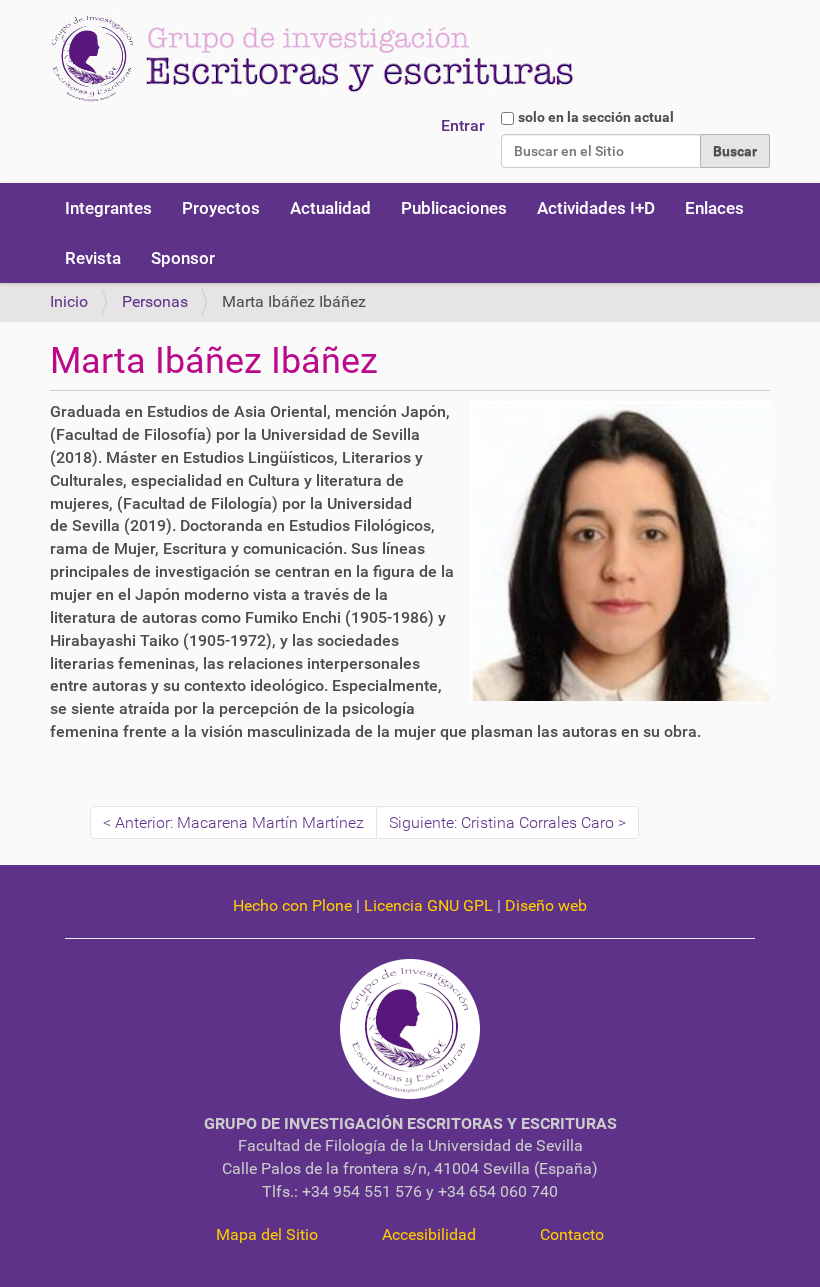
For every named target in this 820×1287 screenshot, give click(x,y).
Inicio (69, 301)
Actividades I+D (596, 208)
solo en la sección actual (596, 117)
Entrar (463, 125)
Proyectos (221, 208)
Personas (155, 301)
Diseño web (546, 905)
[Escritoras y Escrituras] (312, 59)
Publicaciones (454, 208)
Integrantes (108, 208)
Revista (93, 258)
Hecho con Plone (292, 905)
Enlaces (714, 208)
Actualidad (330, 208)
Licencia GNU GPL (428, 905)
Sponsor (183, 258)
